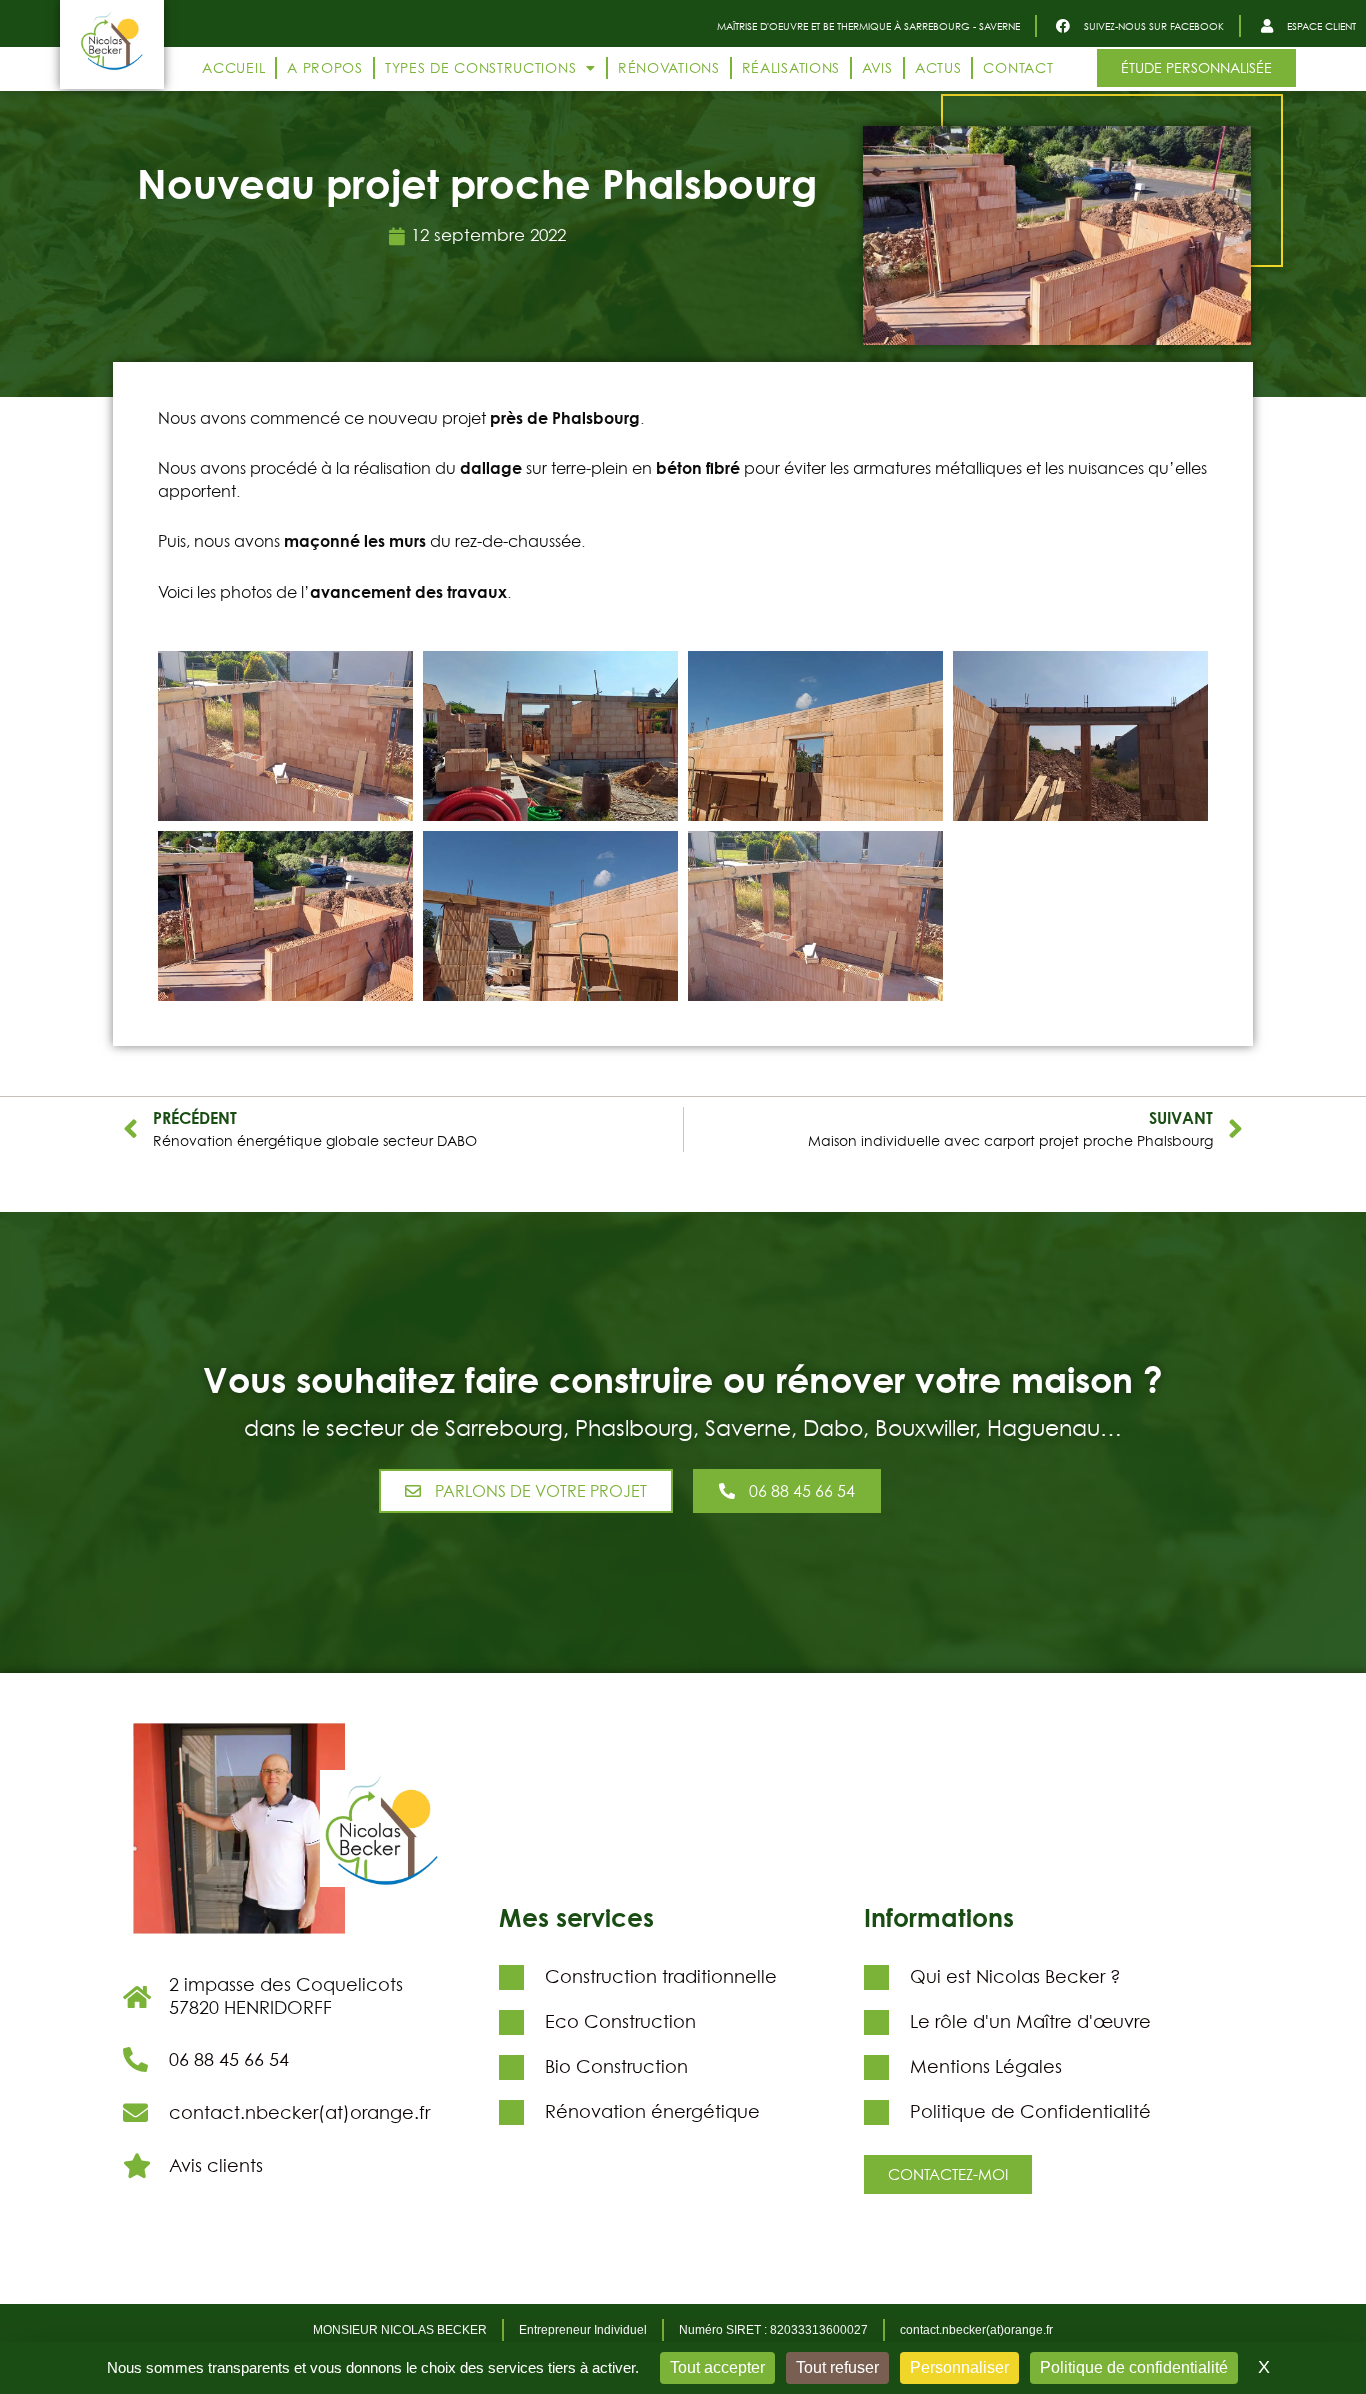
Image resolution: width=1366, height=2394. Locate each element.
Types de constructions (480, 67)
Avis (877, 67)
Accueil (233, 67)
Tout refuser (837, 2367)
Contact (1018, 67)
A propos (325, 67)
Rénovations (669, 67)
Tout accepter (717, 2367)
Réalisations (791, 67)
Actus (938, 67)
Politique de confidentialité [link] (1134, 2367)
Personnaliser (959, 2367)
